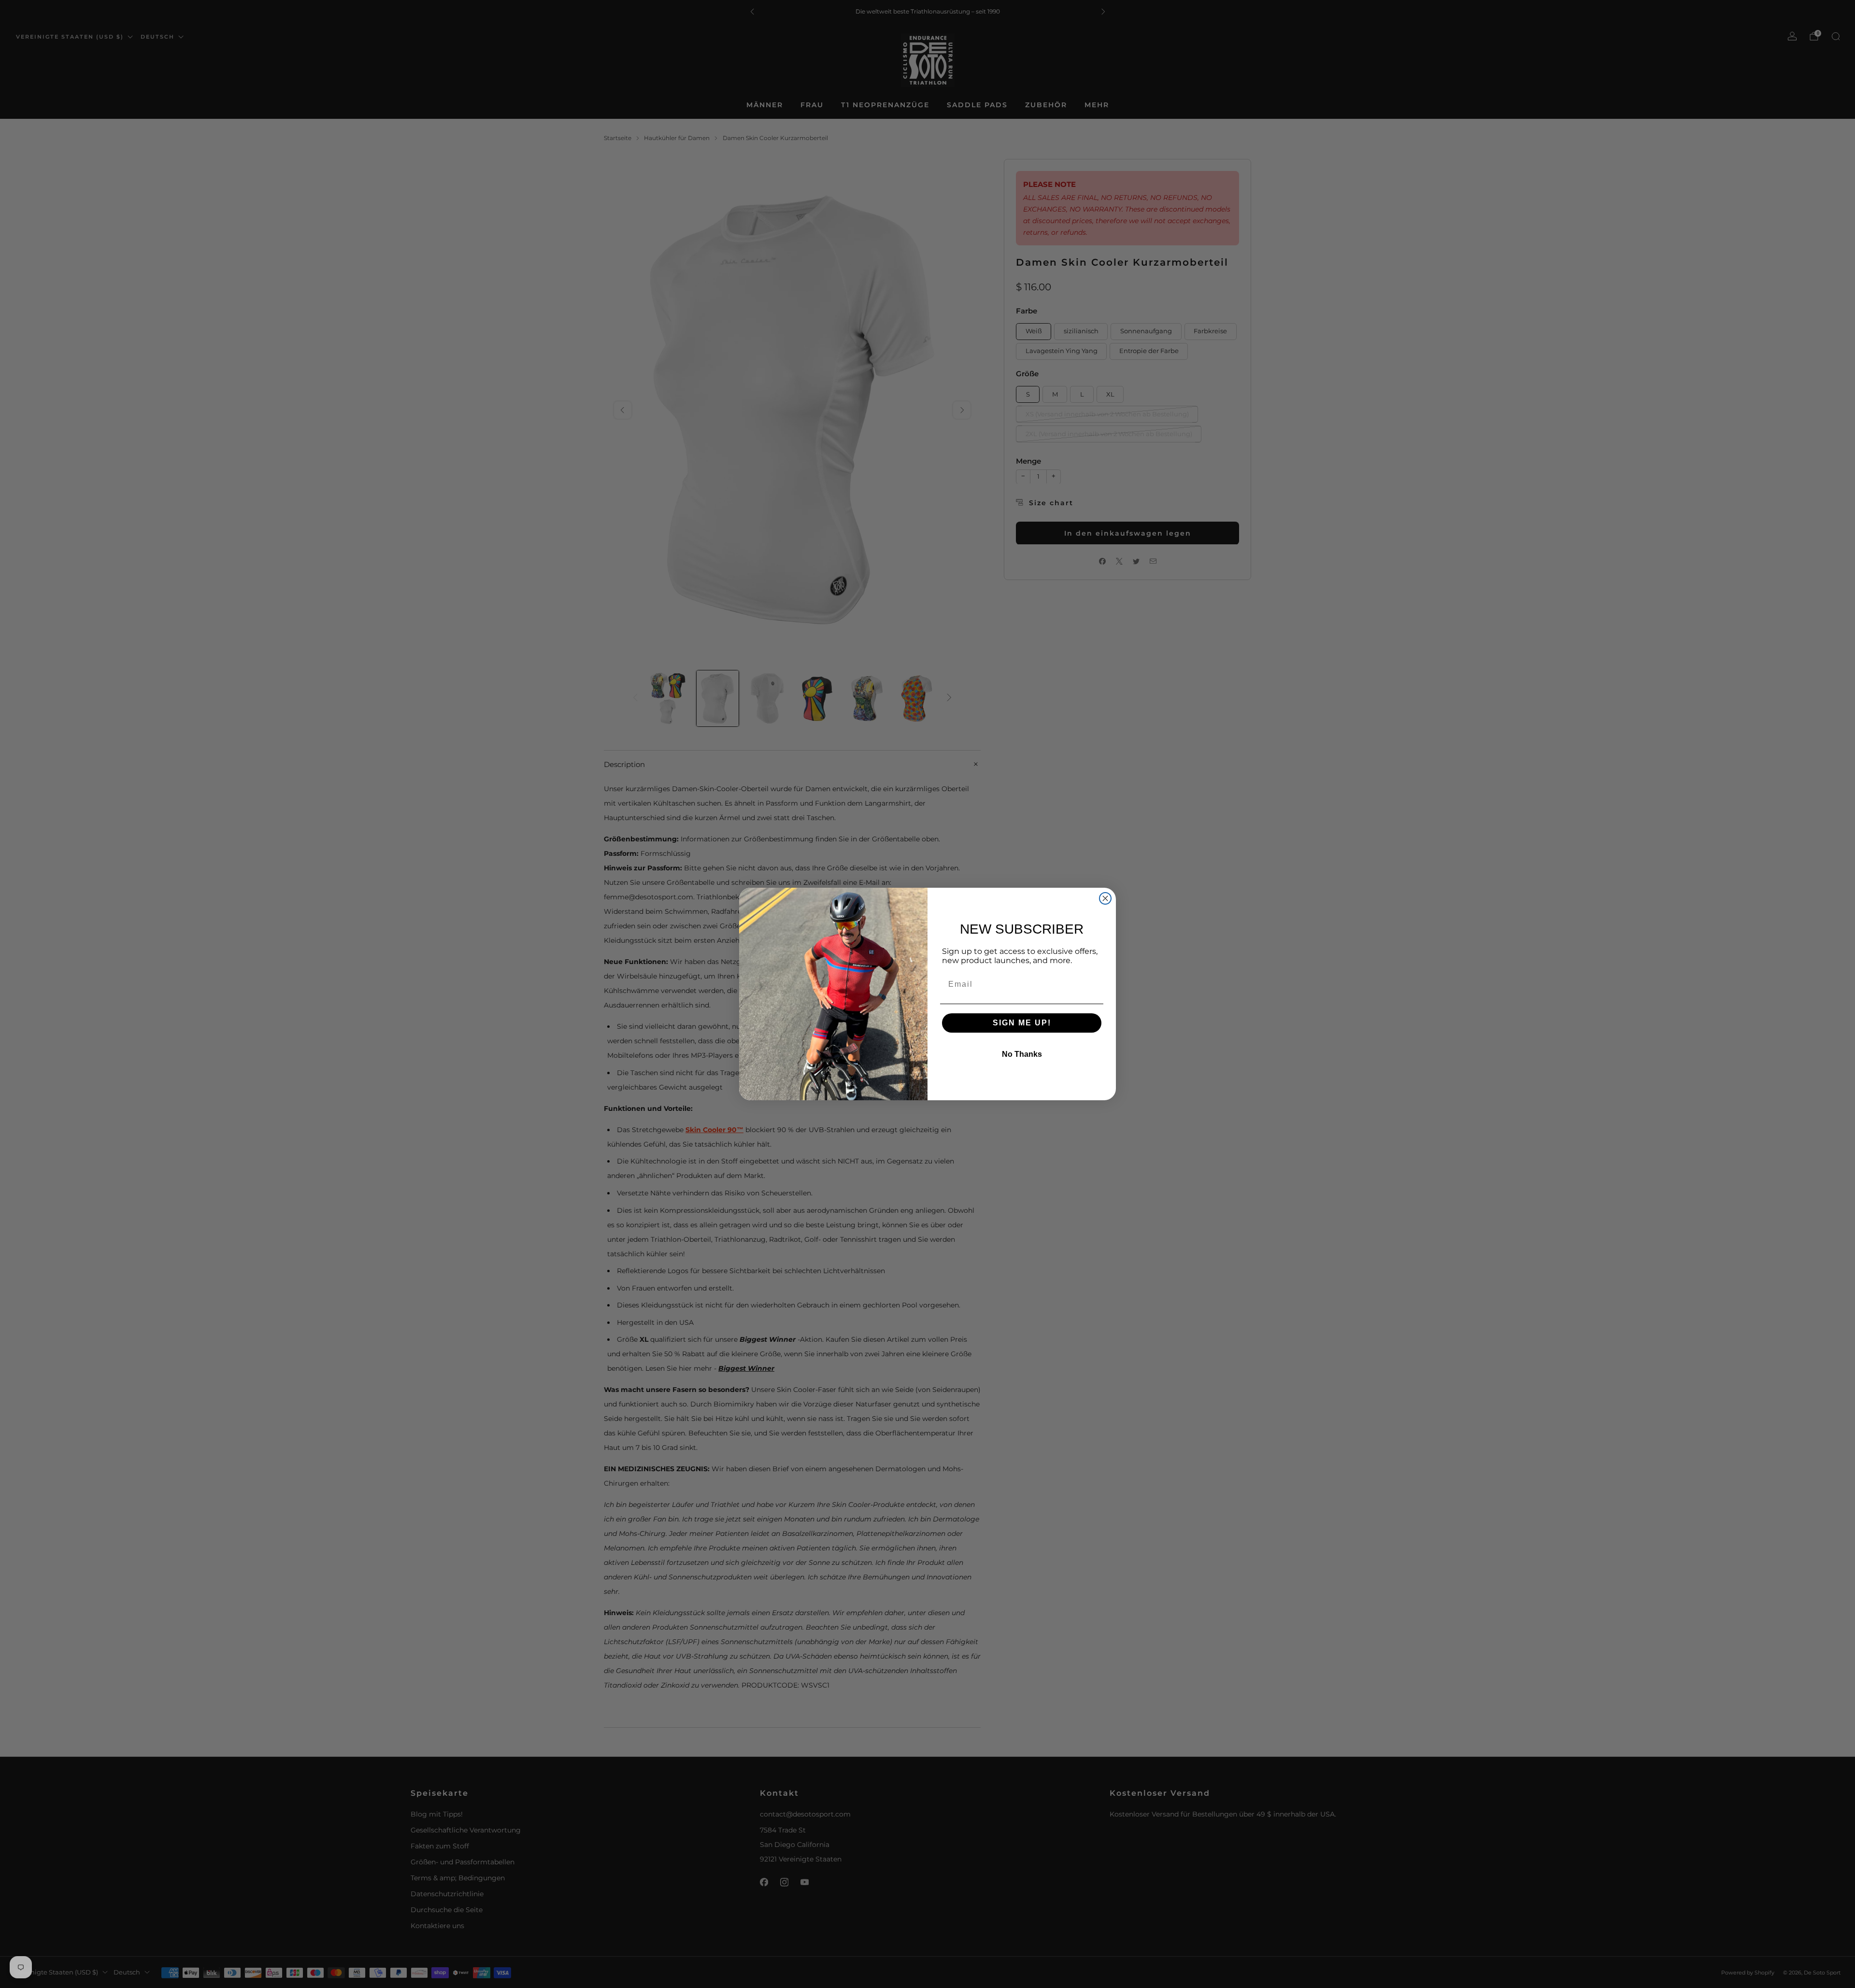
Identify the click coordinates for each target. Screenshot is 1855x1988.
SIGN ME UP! (1022, 1023)
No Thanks (1022, 1054)
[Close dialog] (1105, 898)
